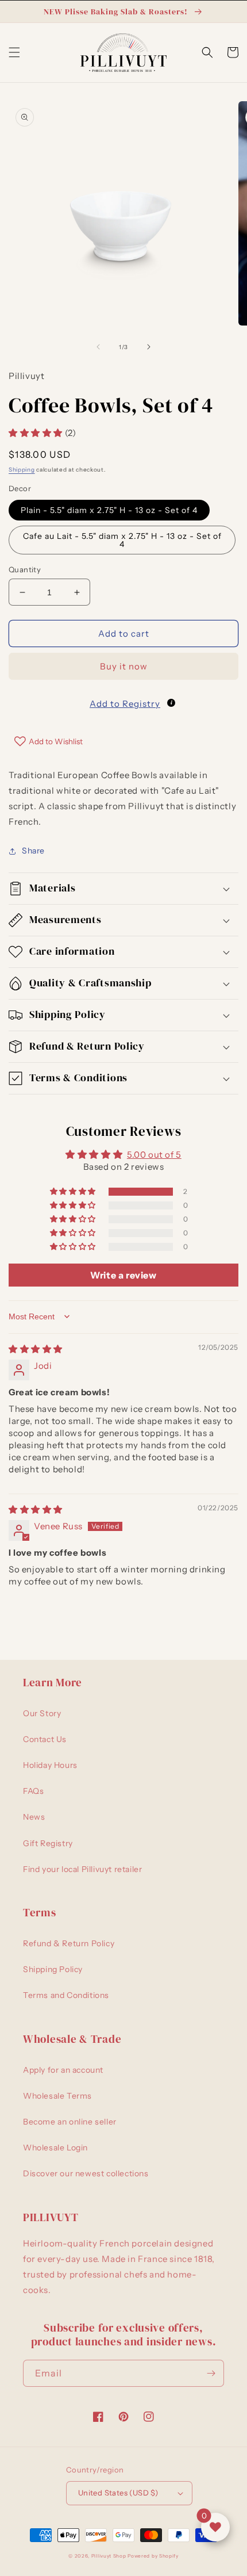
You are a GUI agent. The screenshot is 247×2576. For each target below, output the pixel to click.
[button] (14, 52)
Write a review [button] (123, 1275)
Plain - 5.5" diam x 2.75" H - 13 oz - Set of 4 (109, 510)
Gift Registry (48, 1843)
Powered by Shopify (153, 2556)
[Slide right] (149, 347)
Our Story (42, 1713)
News (34, 1817)
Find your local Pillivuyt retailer (82, 1869)
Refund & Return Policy (69, 1943)
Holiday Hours (50, 1765)
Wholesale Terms (57, 2096)
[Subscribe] (211, 2373)
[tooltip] (171, 703)
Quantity (25, 569)
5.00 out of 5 (154, 1155)
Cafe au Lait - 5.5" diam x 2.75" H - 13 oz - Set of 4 (122, 540)
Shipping (22, 470)
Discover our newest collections (86, 2173)
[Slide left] (98, 347)
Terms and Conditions (66, 1995)
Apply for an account (63, 2070)
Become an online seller (70, 2122)
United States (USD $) (118, 2493)
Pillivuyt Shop (109, 2556)
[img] (36, 1349)
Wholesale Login (55, 2148)
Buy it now (124, 666)
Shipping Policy (53, 1969)
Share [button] (33, 851)
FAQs (33, 1791)
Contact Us (45, 1739)
